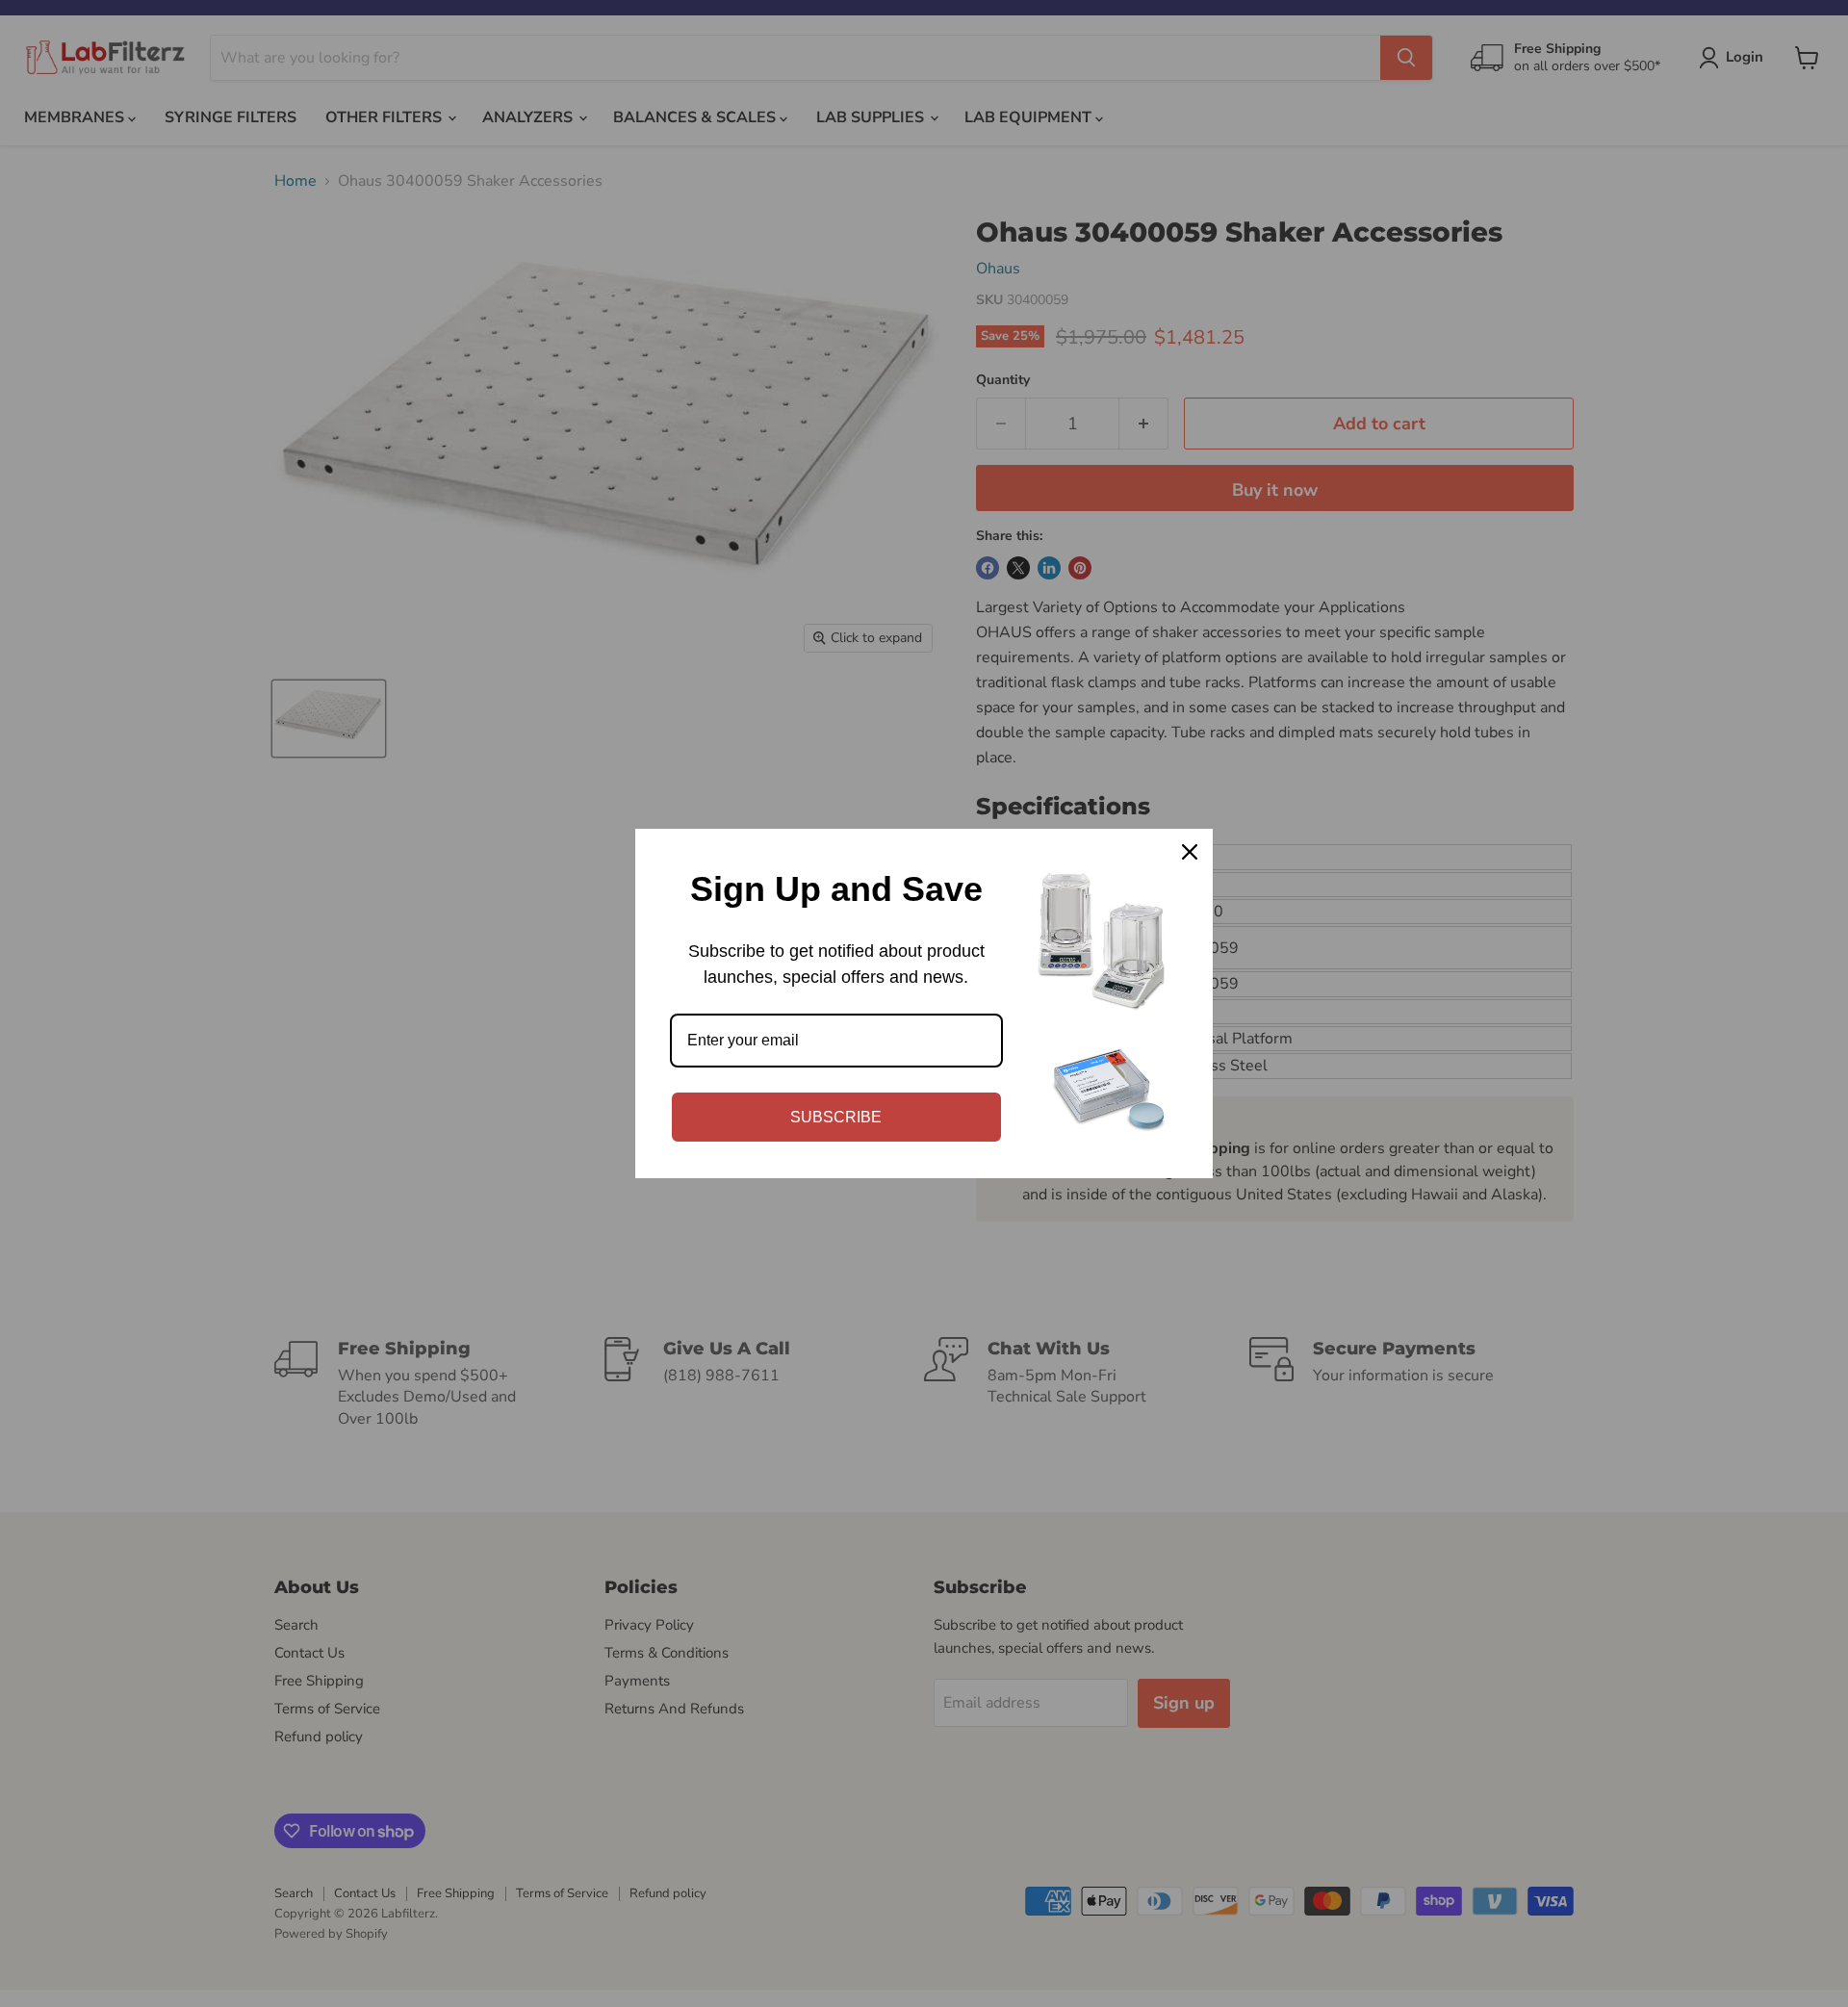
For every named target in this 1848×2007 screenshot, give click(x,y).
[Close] (1190, 852)
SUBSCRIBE (836, 1117)
